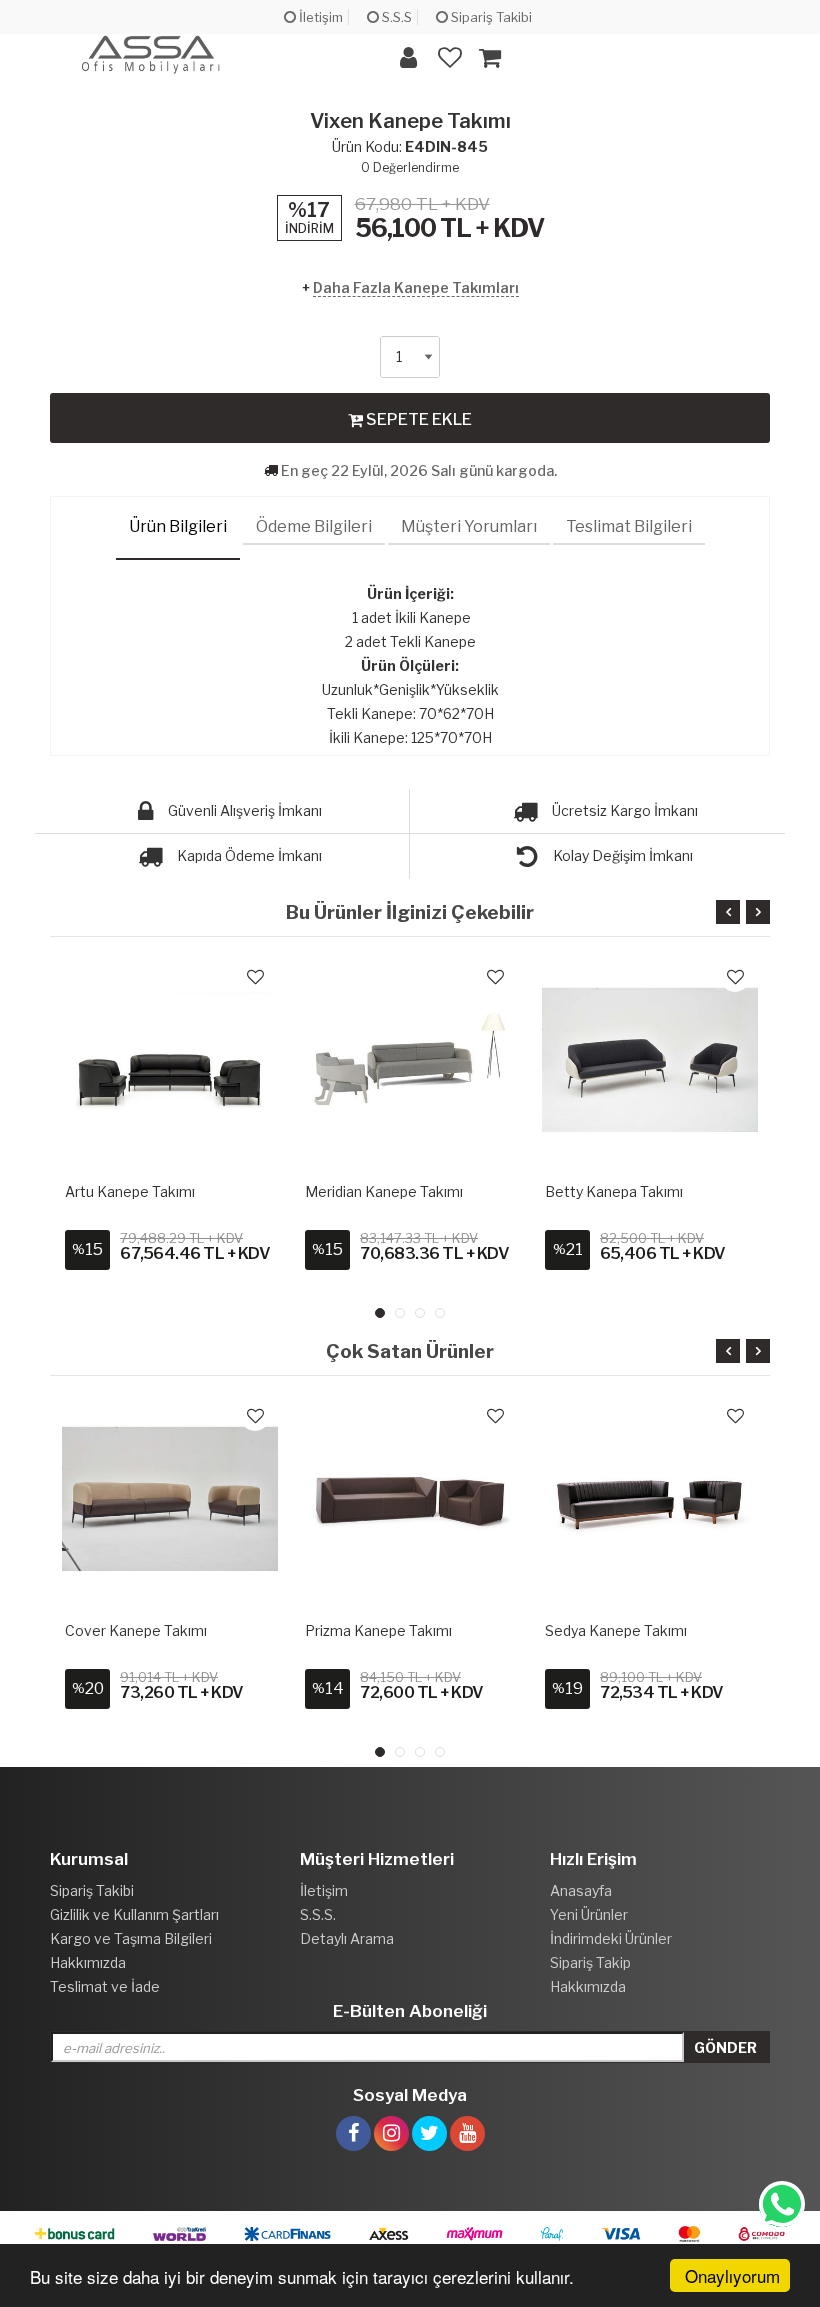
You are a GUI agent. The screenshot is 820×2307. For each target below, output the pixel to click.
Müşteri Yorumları (469, 526)
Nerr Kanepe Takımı (610, 1191)
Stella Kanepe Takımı (614, 1630)
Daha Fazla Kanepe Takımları (416, 287)
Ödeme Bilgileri (314, 526)
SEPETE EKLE (417, 419)
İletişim (319, 17)
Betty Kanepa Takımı (374, 1191)
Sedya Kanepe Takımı (376, 1630)
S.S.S (395, 17)
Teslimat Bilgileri (629, 526)
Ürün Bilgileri (178, 526)
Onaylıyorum (732, 2275)
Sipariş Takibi (490, 17)
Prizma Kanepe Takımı (138, 1630)
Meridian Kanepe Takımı (144, 1191)
